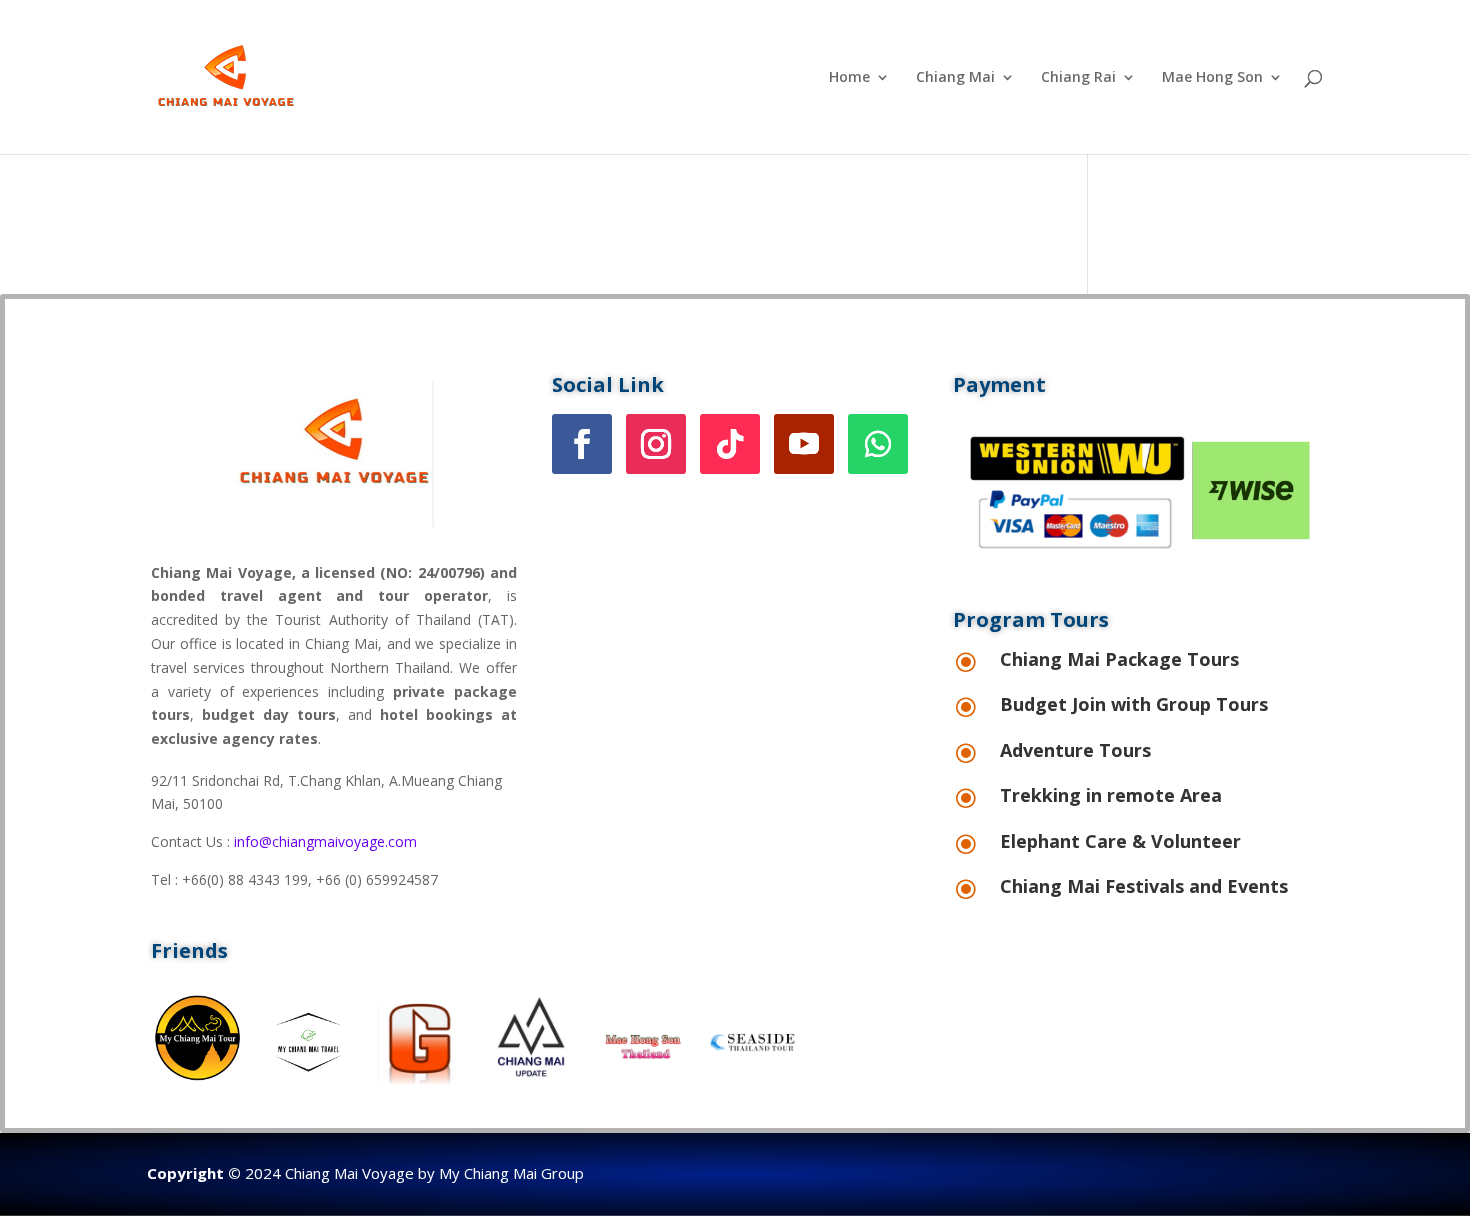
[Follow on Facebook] (582, 444)
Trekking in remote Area (1111, 795)
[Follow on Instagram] (656, 444)
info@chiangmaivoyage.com (325, 841)
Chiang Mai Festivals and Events (1144, 886)
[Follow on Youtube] (804, 444)
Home (849, 78)
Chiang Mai (955, 78)
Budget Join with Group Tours (1134, 704)
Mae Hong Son (1212, 78)
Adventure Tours (1075, 750)
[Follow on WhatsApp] (878, 444)
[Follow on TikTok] (730, 444)
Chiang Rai (1078, 78)
